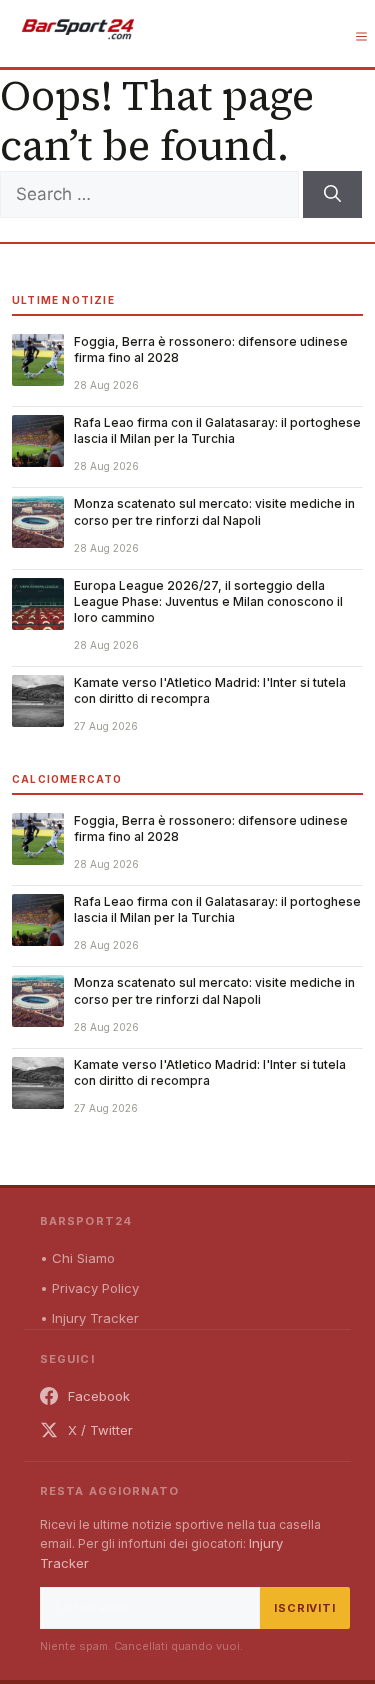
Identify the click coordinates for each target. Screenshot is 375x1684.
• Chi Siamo (77, 1258)
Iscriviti (305, 1608)
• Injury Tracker (89, 1318)
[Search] (332, 195)
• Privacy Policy (89, 1288)
